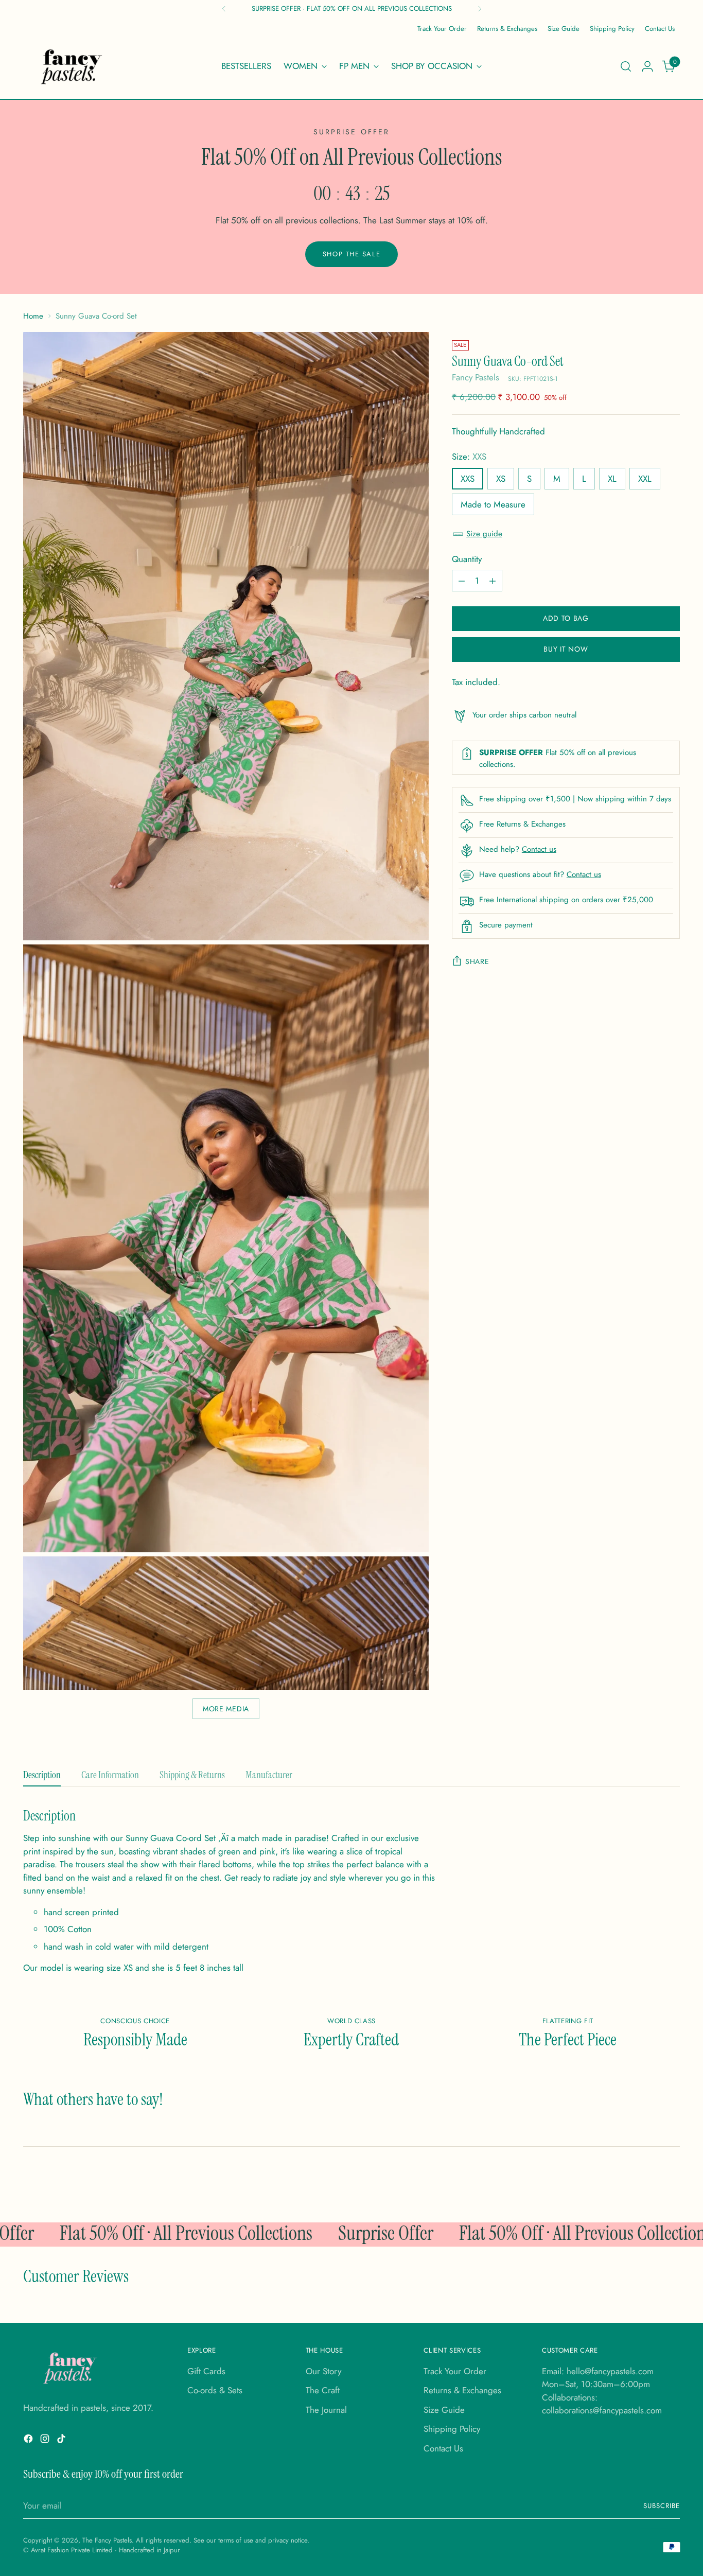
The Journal (326, 2410)
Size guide (484, 534)
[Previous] (224, 9)
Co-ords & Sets (215, 2390)
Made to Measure (493, 504)
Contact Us (443, 2448)
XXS (468, 479)
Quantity (467, 559)
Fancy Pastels (476, 378)
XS (501, 479)
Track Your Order (455, 2371)
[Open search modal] (626, 66)
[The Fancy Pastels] (72, 66)
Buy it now (566, 650)
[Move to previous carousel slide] (642, 2187)
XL (612, 479)
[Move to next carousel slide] (666, 2187)
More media (226, 1709)
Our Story (323, 2371)
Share (477, 962)
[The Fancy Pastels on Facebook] (29, 2441)
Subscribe (662, 2506)
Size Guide (444, 2410)
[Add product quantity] (493, 581)
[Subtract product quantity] (462, 581)
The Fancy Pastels (107, 2540)
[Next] (480, 9)
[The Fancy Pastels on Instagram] (46, 2441)
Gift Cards (206, 2371)
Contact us (539, 850)
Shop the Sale (351, 254)
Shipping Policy (452, 2429)
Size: (469, 457)
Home (33, 316)
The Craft (323, 2390)
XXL (645, 479)
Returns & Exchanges (462, 2390)
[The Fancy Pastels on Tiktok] (62, 2441)
